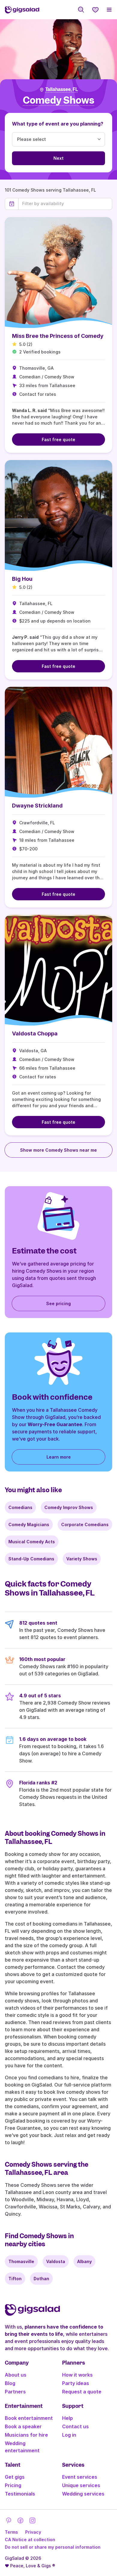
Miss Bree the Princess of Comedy (58, 336)
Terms (11, 2532)
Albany (84, 2261)
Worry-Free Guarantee (55, 1424)
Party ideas (76, 2383)
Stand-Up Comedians (31, 1559)
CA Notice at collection (30, 2540)
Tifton (15, 2279)
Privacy (33, 2532)
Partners (15, 2392)
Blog (10, 2383)
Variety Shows (82, 1559)
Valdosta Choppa (35, 1033)
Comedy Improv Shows (69, 1507)
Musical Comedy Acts (32, 1542)
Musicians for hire (26, 2435)
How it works (77, 2375)
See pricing (58, 1303)
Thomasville (21, 2261)
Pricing (13, 2485)
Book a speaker (23, 2426)
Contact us (75, 2426)
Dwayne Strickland (37, 806)
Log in (69, 2435)
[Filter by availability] (65, 204)
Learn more (59, 1457)
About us (16, 2375)
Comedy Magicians (29, 1524)
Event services (80, 2477)
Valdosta (56, 2261)
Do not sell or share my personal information (53, 2547)
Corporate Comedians (85, 1524)
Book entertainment (29, 2418)
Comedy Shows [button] (58, 100)
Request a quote (82, 2392)
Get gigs (15, 2477)
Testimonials (20, 2494)
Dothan (41, 2279)
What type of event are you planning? (58, 124)
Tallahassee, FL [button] (62, 89)
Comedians (20, 1507)
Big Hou (22, 579)
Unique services (81, 2485)
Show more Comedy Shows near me (58, 1150)
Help (67, 2418)
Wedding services (83, 2494)
